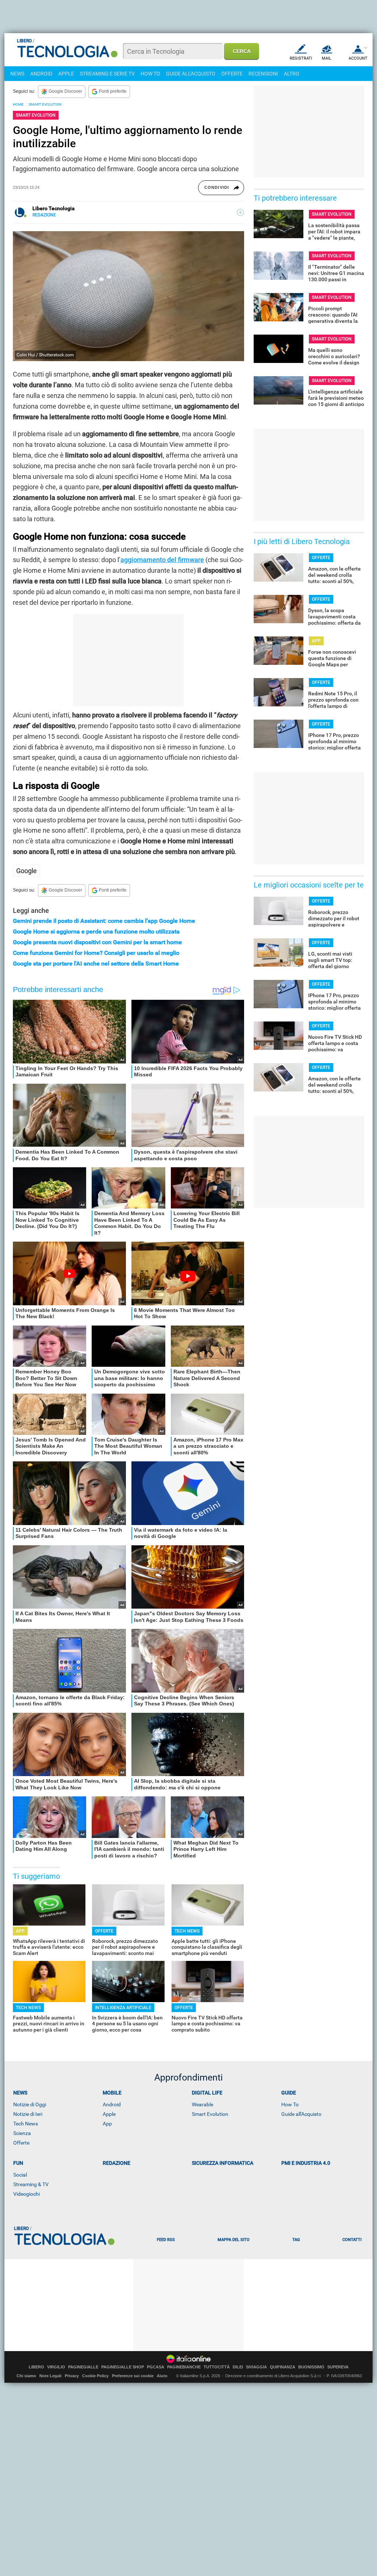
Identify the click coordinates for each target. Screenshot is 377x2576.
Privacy (72, 2376)
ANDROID (41, 74)
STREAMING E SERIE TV (107, 74)
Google (27, 871)
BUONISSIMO (311, 2367)
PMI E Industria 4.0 (306, 2163)
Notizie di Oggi (30, 2104)
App (107, 2124)
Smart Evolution (210, 2114)
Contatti (352, 2240)
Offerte (21, 2143)
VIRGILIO (56, 2367)
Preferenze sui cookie (133, 2376)
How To (290, 2104)
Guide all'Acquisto (301, 2114)
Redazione (117, 2163)
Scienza (22, 2133)
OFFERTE (232, 74)
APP (20, 1931)
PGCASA (156, 2367)
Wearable (202, 2104)
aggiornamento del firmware (162, 560)
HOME (18, 104)
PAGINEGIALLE (83, 2367)
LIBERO (36, 2367)
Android (112, 2104)
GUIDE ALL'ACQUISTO (191, 74)
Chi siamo (26, 2376)
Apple (109, 2114)
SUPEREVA (338, 2367)
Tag (296, 2240)
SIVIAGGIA (256, 2367)
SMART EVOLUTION (45, 104)
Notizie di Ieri (28, 2114)
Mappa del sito (234, 2240)
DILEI (238, 2367)
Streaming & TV (31, 2184)
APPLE (66, 74)
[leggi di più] (240, 212)
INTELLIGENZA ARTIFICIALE (123, 2008)
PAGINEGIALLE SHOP (123, 2367)
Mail (327, 58)
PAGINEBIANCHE (184, 2367)
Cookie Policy (95, 2376)
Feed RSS (166, 2240)
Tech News (26, 2124)
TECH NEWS (187, 1931)
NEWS (17, 74)
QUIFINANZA (283, 2367)
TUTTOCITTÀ (217, 2367)
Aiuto (162, 2376)
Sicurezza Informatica (223, 2163)
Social (20, 2175)
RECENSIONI (263, 74)
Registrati (301, 58)
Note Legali (50, 2376)
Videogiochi (27, 2194)
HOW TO (150, 74)
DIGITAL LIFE (207, 2093)
